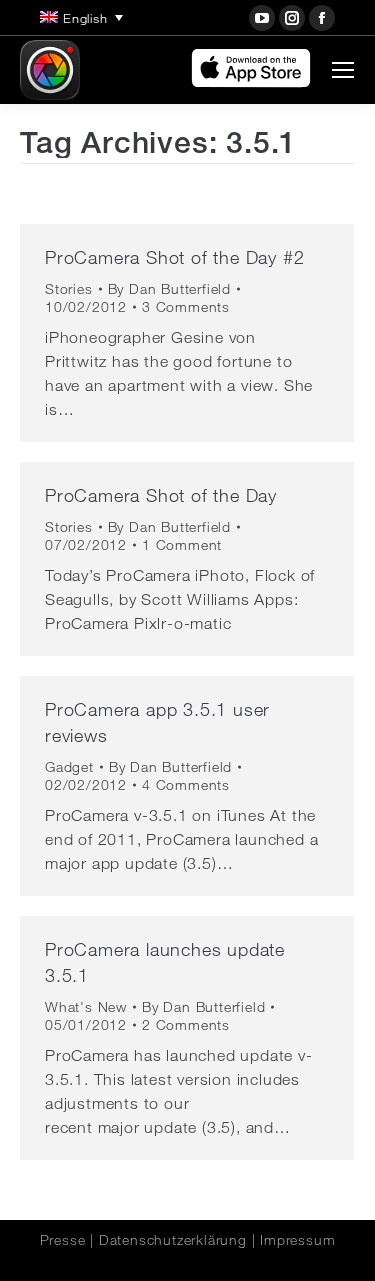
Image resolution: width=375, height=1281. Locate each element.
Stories (69, 289)
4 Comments (186, 785)
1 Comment (182, 545)
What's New (86, 1007)
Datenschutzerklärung (173, 1240)
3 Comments (186, 307)
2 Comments (186, 1025)
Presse (63, 1240)
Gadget (69, 767)
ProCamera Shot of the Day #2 (174, 257)
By (169, 289)
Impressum (297, 1240)
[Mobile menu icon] (343, 70)
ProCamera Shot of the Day (161, 495)
